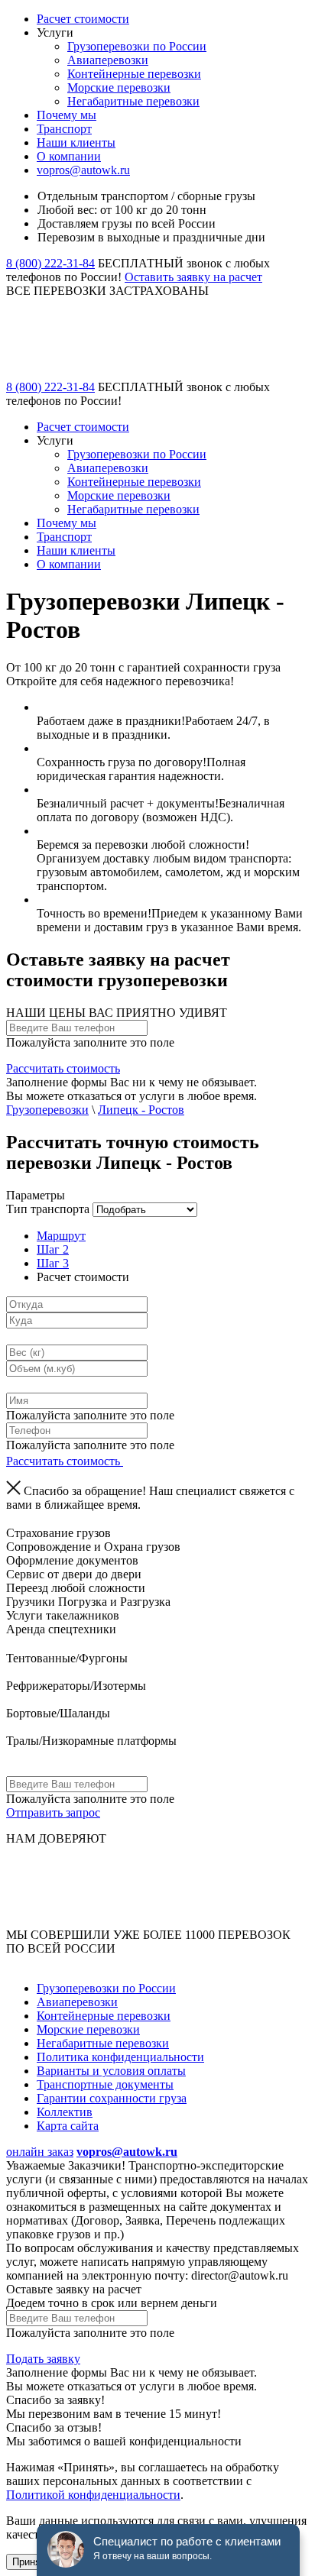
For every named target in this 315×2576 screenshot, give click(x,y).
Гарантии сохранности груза (112, 2098)
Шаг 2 (53, 1249)
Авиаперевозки (108, 60)
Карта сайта (68, 2126)
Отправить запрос (53, 1812)
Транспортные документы (105, 2084)
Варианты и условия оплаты (111, 2071)
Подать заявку (43, 2359)
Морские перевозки (119, 87)
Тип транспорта (48, 1209)
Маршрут (61, 1236)
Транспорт (64, 129)
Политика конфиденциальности (120, 2057)
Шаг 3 (53, 1263)
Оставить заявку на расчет (193, 277)
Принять (31, 2562)
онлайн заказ (40, 2152)
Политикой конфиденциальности (93, 2495)
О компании (69, 156)
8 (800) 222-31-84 (50, 263)
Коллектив (65, 2112)
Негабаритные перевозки (133, 101)
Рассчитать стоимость (63, 1068)
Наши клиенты (76, 142)
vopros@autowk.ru (83, 170)
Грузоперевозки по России (137, 46)
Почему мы (67, 115)
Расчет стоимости (83, 19)
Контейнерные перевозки (134, 74)
